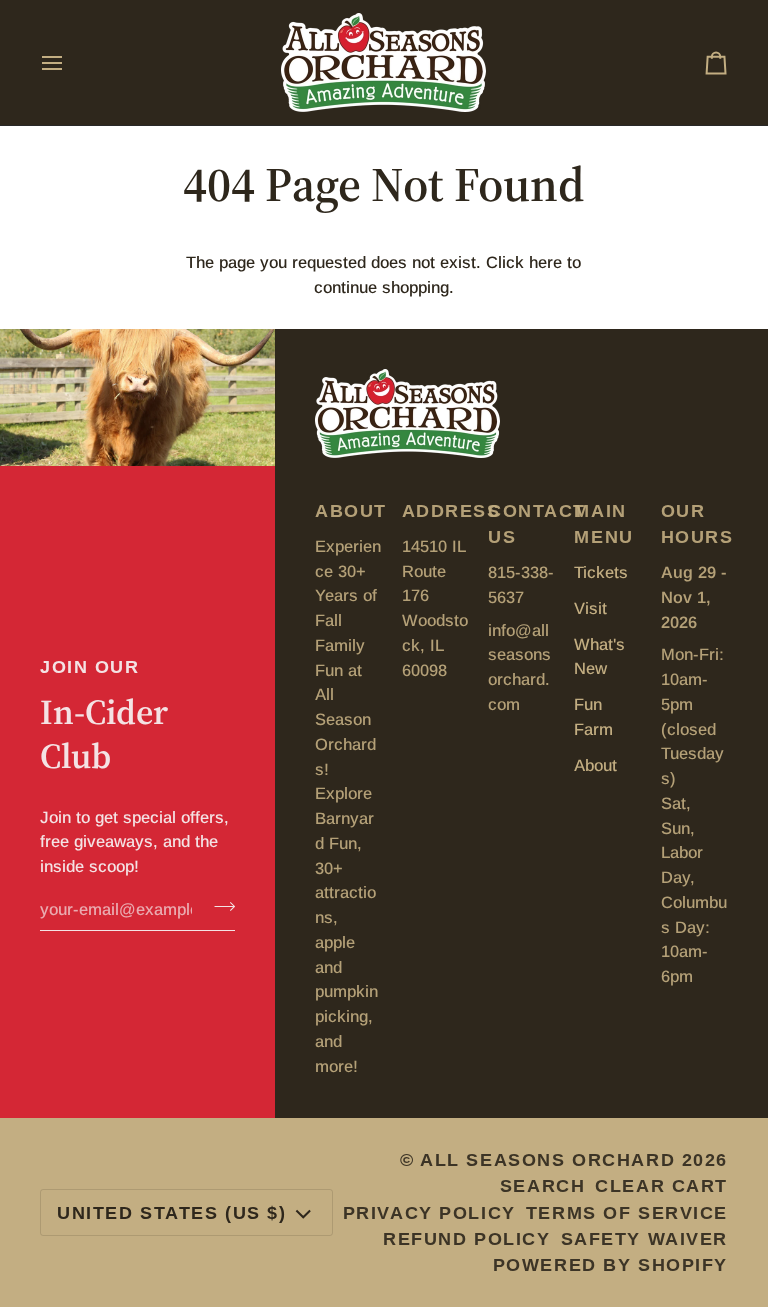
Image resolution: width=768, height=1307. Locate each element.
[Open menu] (70, 62)
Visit (590, 608)
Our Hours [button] (694, 524)
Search (542, 1186)
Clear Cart (661, 1186)
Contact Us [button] (521, 524)
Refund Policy (466, 1239)
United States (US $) (172, 1213)
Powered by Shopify (610, 1265)
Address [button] (435, 511)
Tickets (601, 572)
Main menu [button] (603, 524)
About (595, 765)
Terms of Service (627, 1213)
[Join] (218, 907)
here (545, 262)
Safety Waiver (644, 1239)
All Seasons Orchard (547, 1160)
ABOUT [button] (348, 511)
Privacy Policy (429, 1213)
